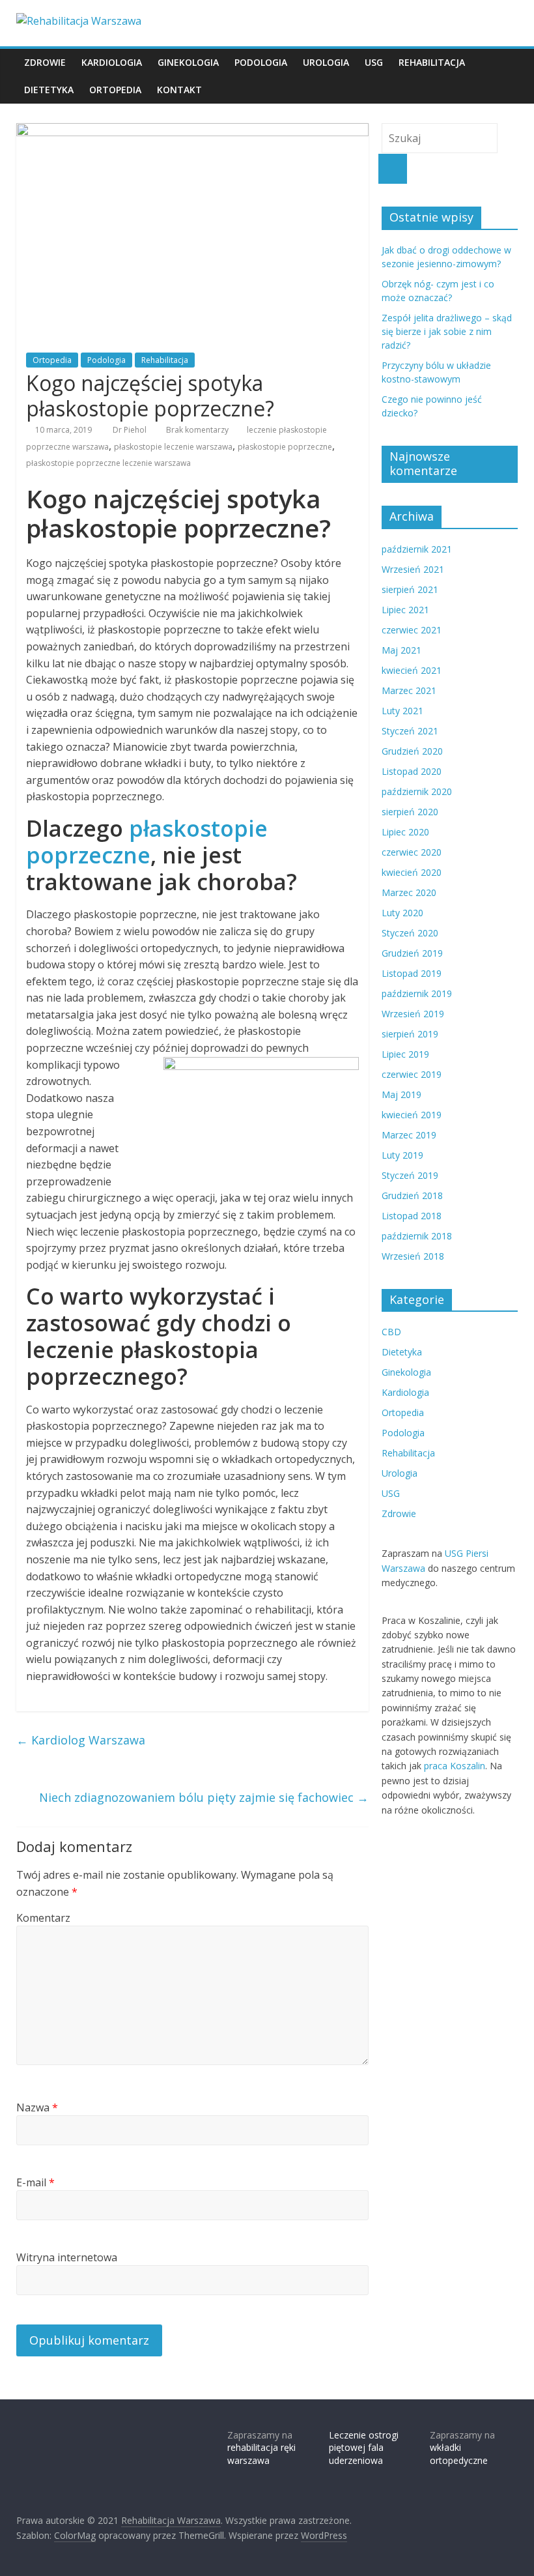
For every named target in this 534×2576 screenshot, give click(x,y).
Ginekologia (188, 62)
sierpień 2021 (410, 589)
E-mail (35, 2182)
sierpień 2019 (410, 1034)
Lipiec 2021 (405, 610)
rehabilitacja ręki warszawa (261, 2454)
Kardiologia (112, 62)
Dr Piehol (131, 430)
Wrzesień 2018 (413, 1256)
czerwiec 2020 (412, 852)
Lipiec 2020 (405, 832)
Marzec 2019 (409, 1135)
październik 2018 (417, 1236)
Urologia (326, 62)
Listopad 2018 (412, 1216)
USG (374, 62)
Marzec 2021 (409, 690)
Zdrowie (45, 62)
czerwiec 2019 (412, 1074)
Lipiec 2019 (405, 1054)
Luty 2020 (402, 913)
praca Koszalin (455, 1766)
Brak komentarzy (196, 430)
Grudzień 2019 (412, 953)
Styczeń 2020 (410, 933)
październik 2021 (417, 549)
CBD (391, 1332)
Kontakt (179, 90)
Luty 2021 (402, 711)
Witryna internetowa (67, 2257)
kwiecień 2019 (412, 1115)
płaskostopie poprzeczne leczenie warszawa (108, 463)
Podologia (261, 62)
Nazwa (37, 2107)
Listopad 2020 (412, 771)
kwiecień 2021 (412, 670)
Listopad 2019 (412, 973)
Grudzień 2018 (412, 1195)
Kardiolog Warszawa (81, 1740)
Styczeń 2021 (410, 731)
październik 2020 (417, 791)
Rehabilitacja (432, 62)
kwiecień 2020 (412, 872)
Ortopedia (115, 90)
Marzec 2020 (409, 892)
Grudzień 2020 (412, 751)
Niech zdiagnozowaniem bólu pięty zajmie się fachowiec (204, 1797)
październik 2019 (417, 993)
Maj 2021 (401, 650)
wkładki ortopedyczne (459, 2454)
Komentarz (43, 1918)
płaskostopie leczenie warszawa (173, 447)
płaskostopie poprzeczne (285, 447)
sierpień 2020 (410, 812)
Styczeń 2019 (410, 1175)
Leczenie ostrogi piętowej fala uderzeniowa (364, 2448)
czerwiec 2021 (412, 630)
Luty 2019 (402, 1155)
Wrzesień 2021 (413, 569)
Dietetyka (49, 90)
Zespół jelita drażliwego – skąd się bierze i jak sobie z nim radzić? (447, 331)
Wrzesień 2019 (413, 1014)
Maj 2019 (401, 1094)
